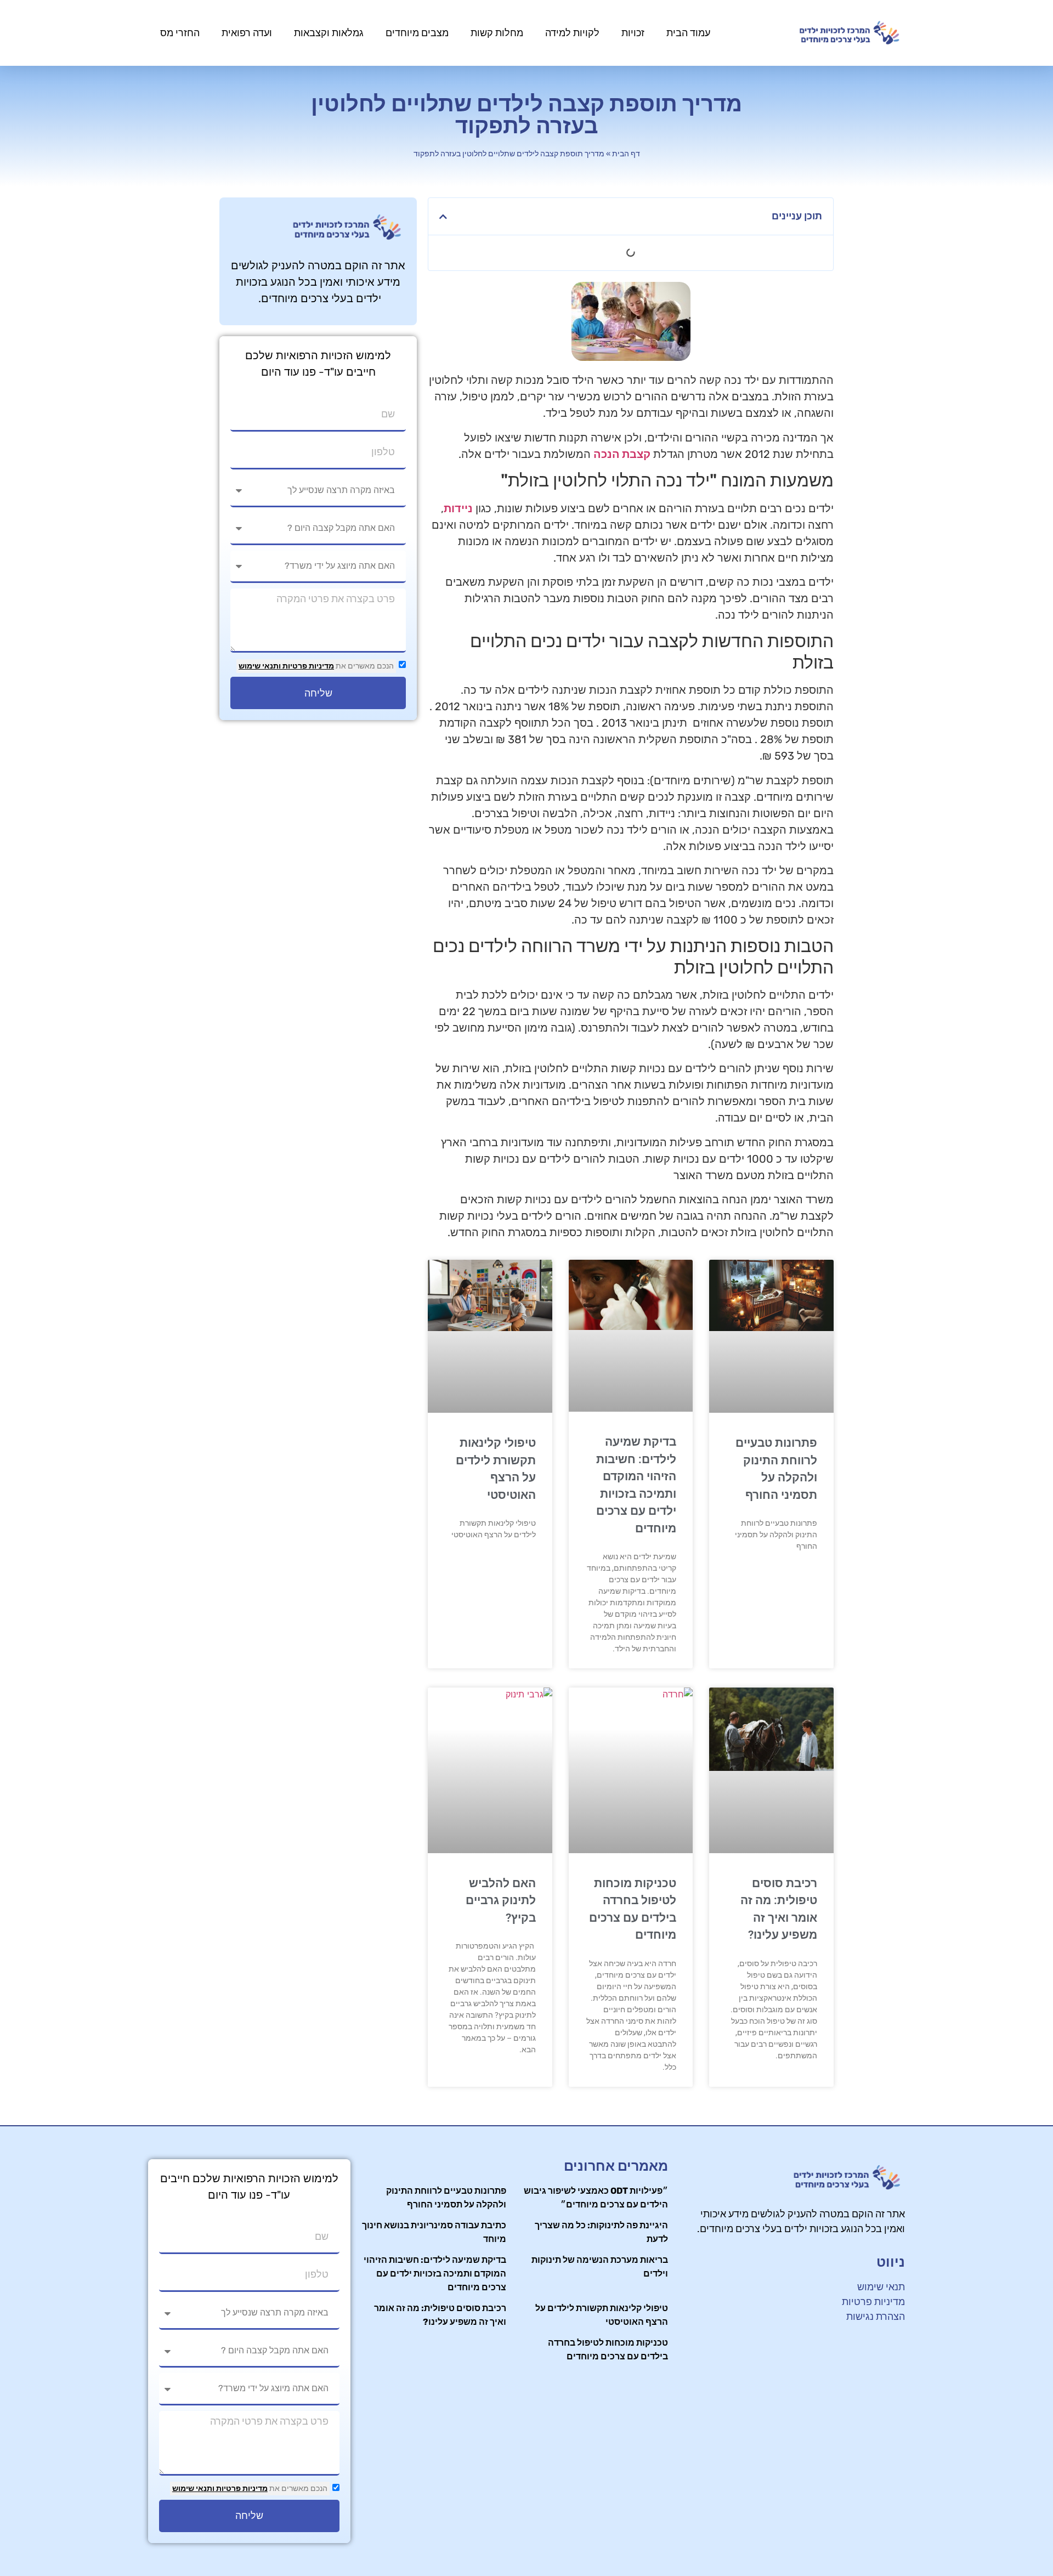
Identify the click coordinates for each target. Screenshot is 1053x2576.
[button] (443, 217)
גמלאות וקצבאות (329, 33)
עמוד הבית (688, 33)
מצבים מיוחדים (417, 33)
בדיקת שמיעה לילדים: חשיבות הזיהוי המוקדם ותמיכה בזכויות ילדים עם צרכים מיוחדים (435, 2274)
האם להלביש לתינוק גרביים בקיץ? (501, 1901)
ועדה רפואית (247, 33)
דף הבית (626, 154)
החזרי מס (180, 33)
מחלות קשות (497, 33)
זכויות (633, 33)
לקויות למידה (572, 33)
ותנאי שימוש (260, 666)
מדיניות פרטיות (307, 666)
